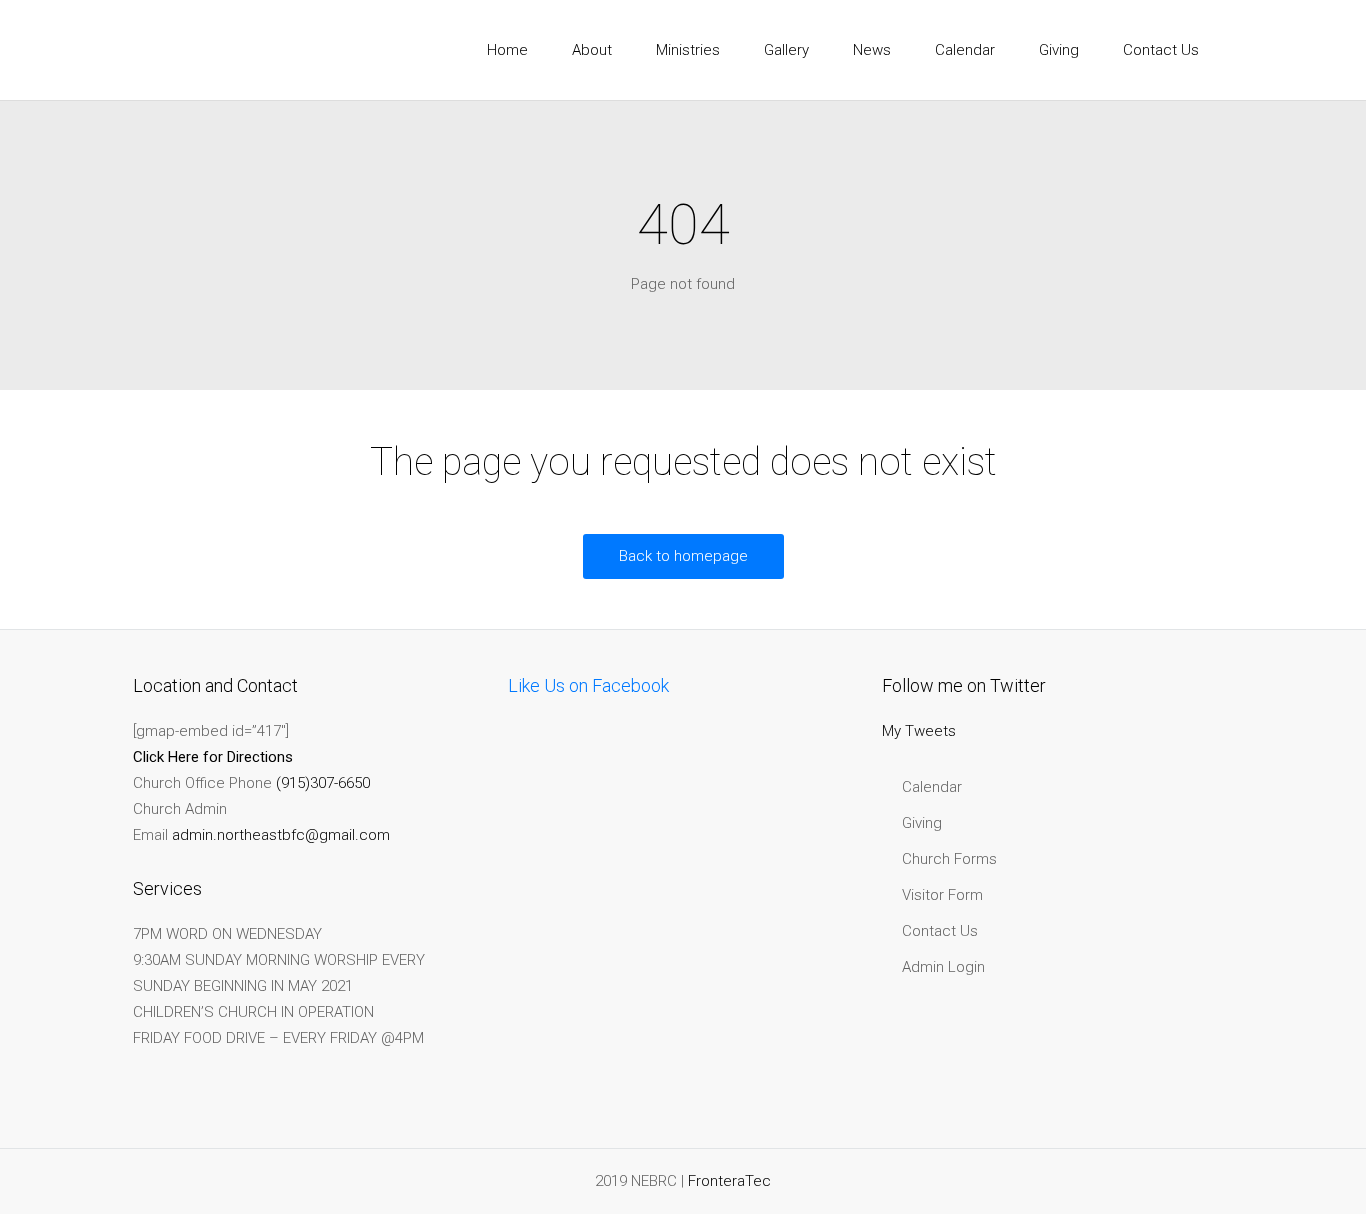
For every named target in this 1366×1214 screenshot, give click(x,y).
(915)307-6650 (323, 783)
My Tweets (919, 731)
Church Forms (949, 859)
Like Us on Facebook (588, 685)
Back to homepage (683, 556)
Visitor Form (942, 895)
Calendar (932, 787)
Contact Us (940, 931)
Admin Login (943, 967)
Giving (922, 823)
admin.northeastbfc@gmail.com (281, 835)
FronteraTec (729, 1181)
